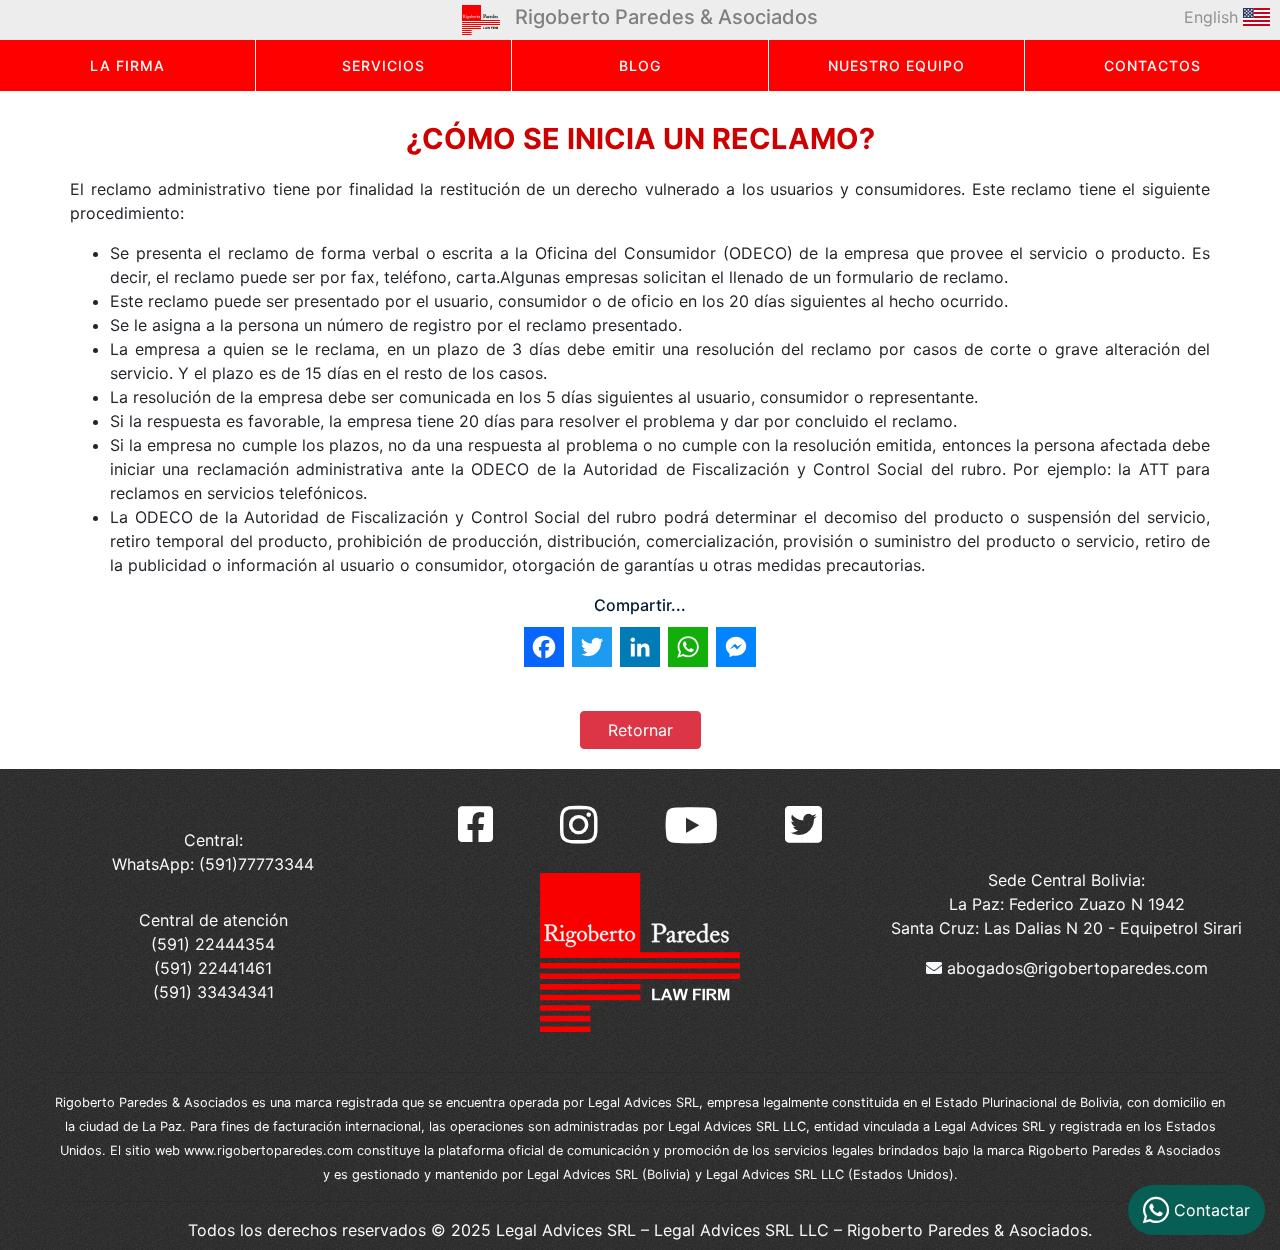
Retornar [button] (640, 730)
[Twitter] (803, 824)
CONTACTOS (1152, 65)
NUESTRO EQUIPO (896, 65)
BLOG (640, 65)
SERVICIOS (383, 65)
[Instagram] (579, 825)
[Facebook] (475, 824)
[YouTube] (691, 825)
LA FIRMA (127, 65)
